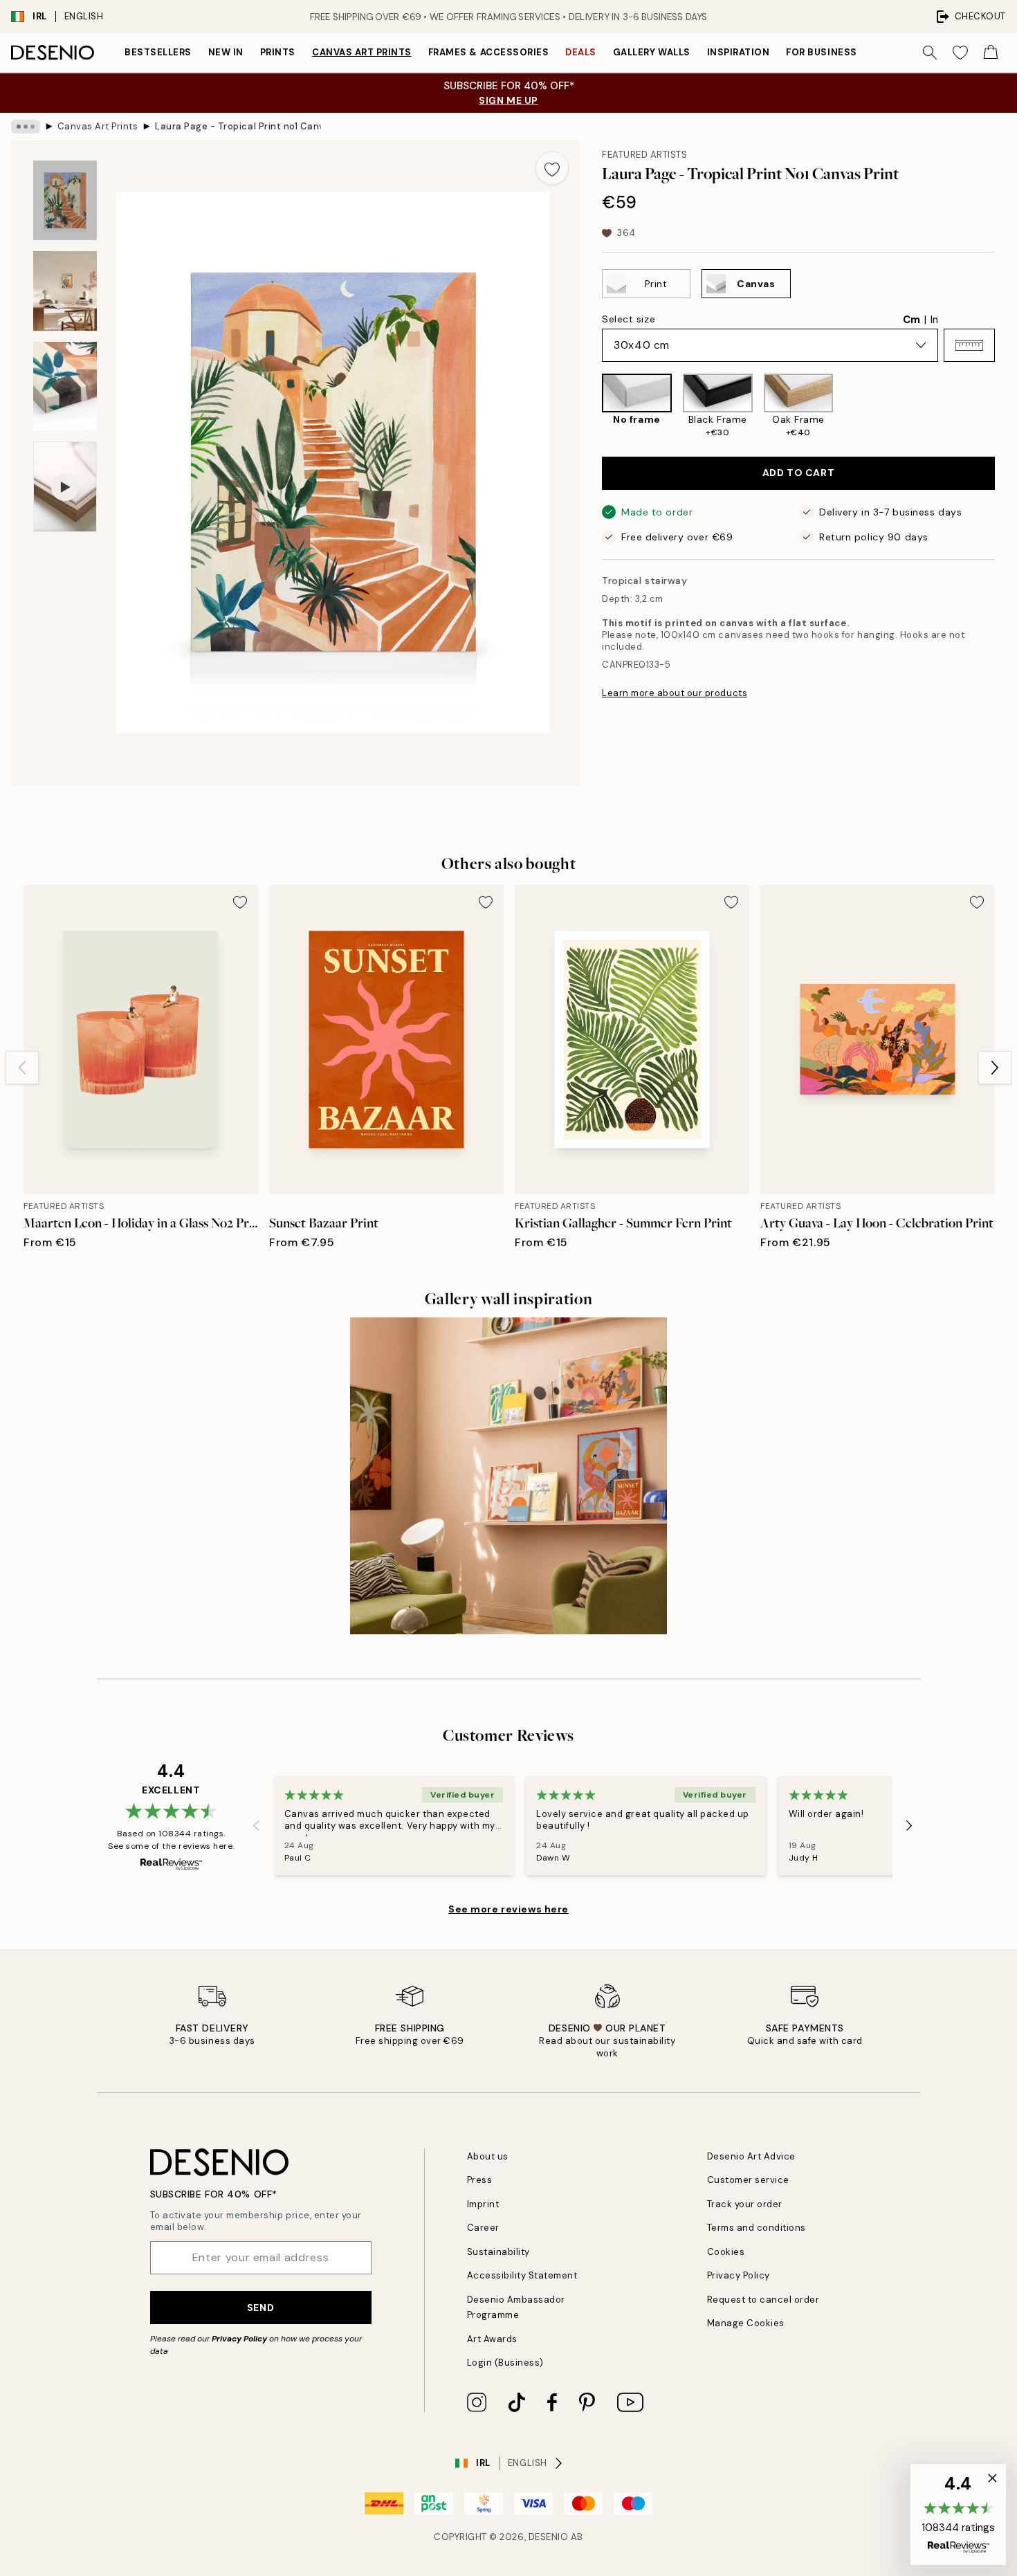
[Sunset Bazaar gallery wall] (508, 1476)
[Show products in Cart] (991, 53)
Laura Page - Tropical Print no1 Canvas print (238, 126)
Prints (278, 52)
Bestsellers (158, 52)
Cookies (726, 2252)
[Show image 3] (65, 386)
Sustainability (498, 2252)
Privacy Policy (239, 2339)
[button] (969, 345)
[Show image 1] (65, 200)
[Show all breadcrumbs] (26, 127)
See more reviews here (508, 1909)
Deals (581, 52)
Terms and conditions (757, 2228)
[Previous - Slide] (591, 407)
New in (226, 52)
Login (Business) (505, 2363)
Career (483, 2228)
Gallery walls (652, 52)
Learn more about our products (675, 693)
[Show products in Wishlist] (960, 53)
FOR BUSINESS (821, 52)
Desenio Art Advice (751, 2156)
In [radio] (934, 320)
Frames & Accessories (488, 52)
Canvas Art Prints (362, 52)
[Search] (930, 53)
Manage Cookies (746, 2323)
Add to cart (798, 473)
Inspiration (739, 52)
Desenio (549, 2537)
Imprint (483, 2204)
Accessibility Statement (522, 2275)
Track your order (745, 2204)
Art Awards (492, 2339)
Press (480, 2180)
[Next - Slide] (1006, 407)
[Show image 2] (65, 291)
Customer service (748, 2180)
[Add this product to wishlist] (552, 168)
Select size (629, 319)
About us (488, 2156)
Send (260, 2308)
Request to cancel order (763, 2300)
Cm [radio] (911, 320)
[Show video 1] (65, 487)
